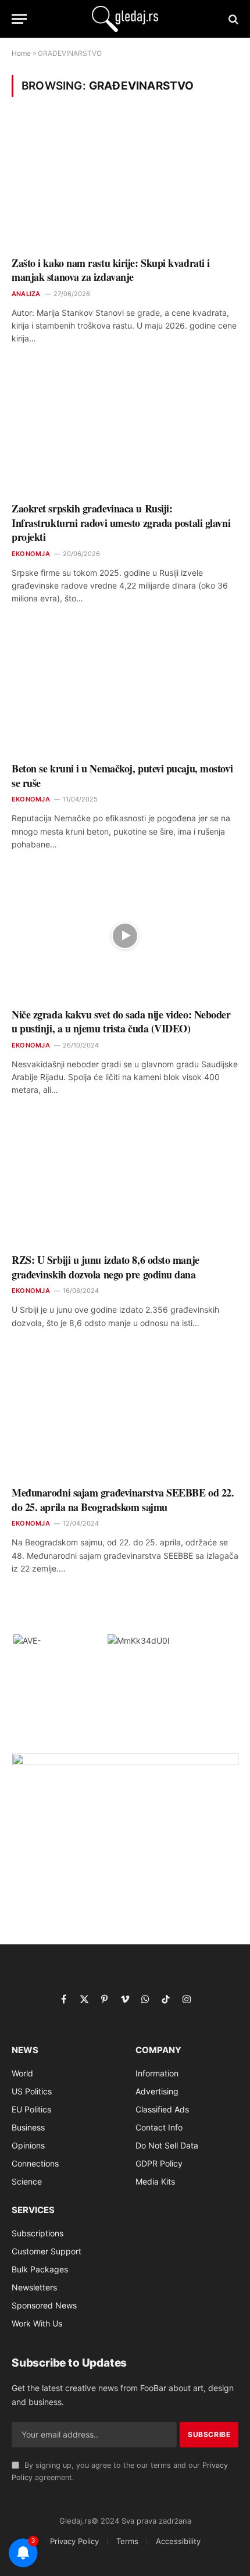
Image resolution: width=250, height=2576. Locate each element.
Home (21, 53)
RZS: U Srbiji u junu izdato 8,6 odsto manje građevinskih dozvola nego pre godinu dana (106, 1267)
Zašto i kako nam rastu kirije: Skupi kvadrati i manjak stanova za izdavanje (111, 270)
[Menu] (19, 19)
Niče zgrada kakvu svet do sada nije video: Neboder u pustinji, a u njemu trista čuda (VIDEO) (121, 1021)
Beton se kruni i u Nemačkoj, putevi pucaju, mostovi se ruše (122, 775)
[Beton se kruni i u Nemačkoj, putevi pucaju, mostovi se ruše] (125, 690)
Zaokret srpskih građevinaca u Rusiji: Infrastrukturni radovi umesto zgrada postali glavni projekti (121, 523)
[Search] (232, 19)
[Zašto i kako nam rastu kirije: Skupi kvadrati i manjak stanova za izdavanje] (125, 184)
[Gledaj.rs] (125, 19)
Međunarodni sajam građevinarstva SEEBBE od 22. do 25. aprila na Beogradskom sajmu (123, 1499)
